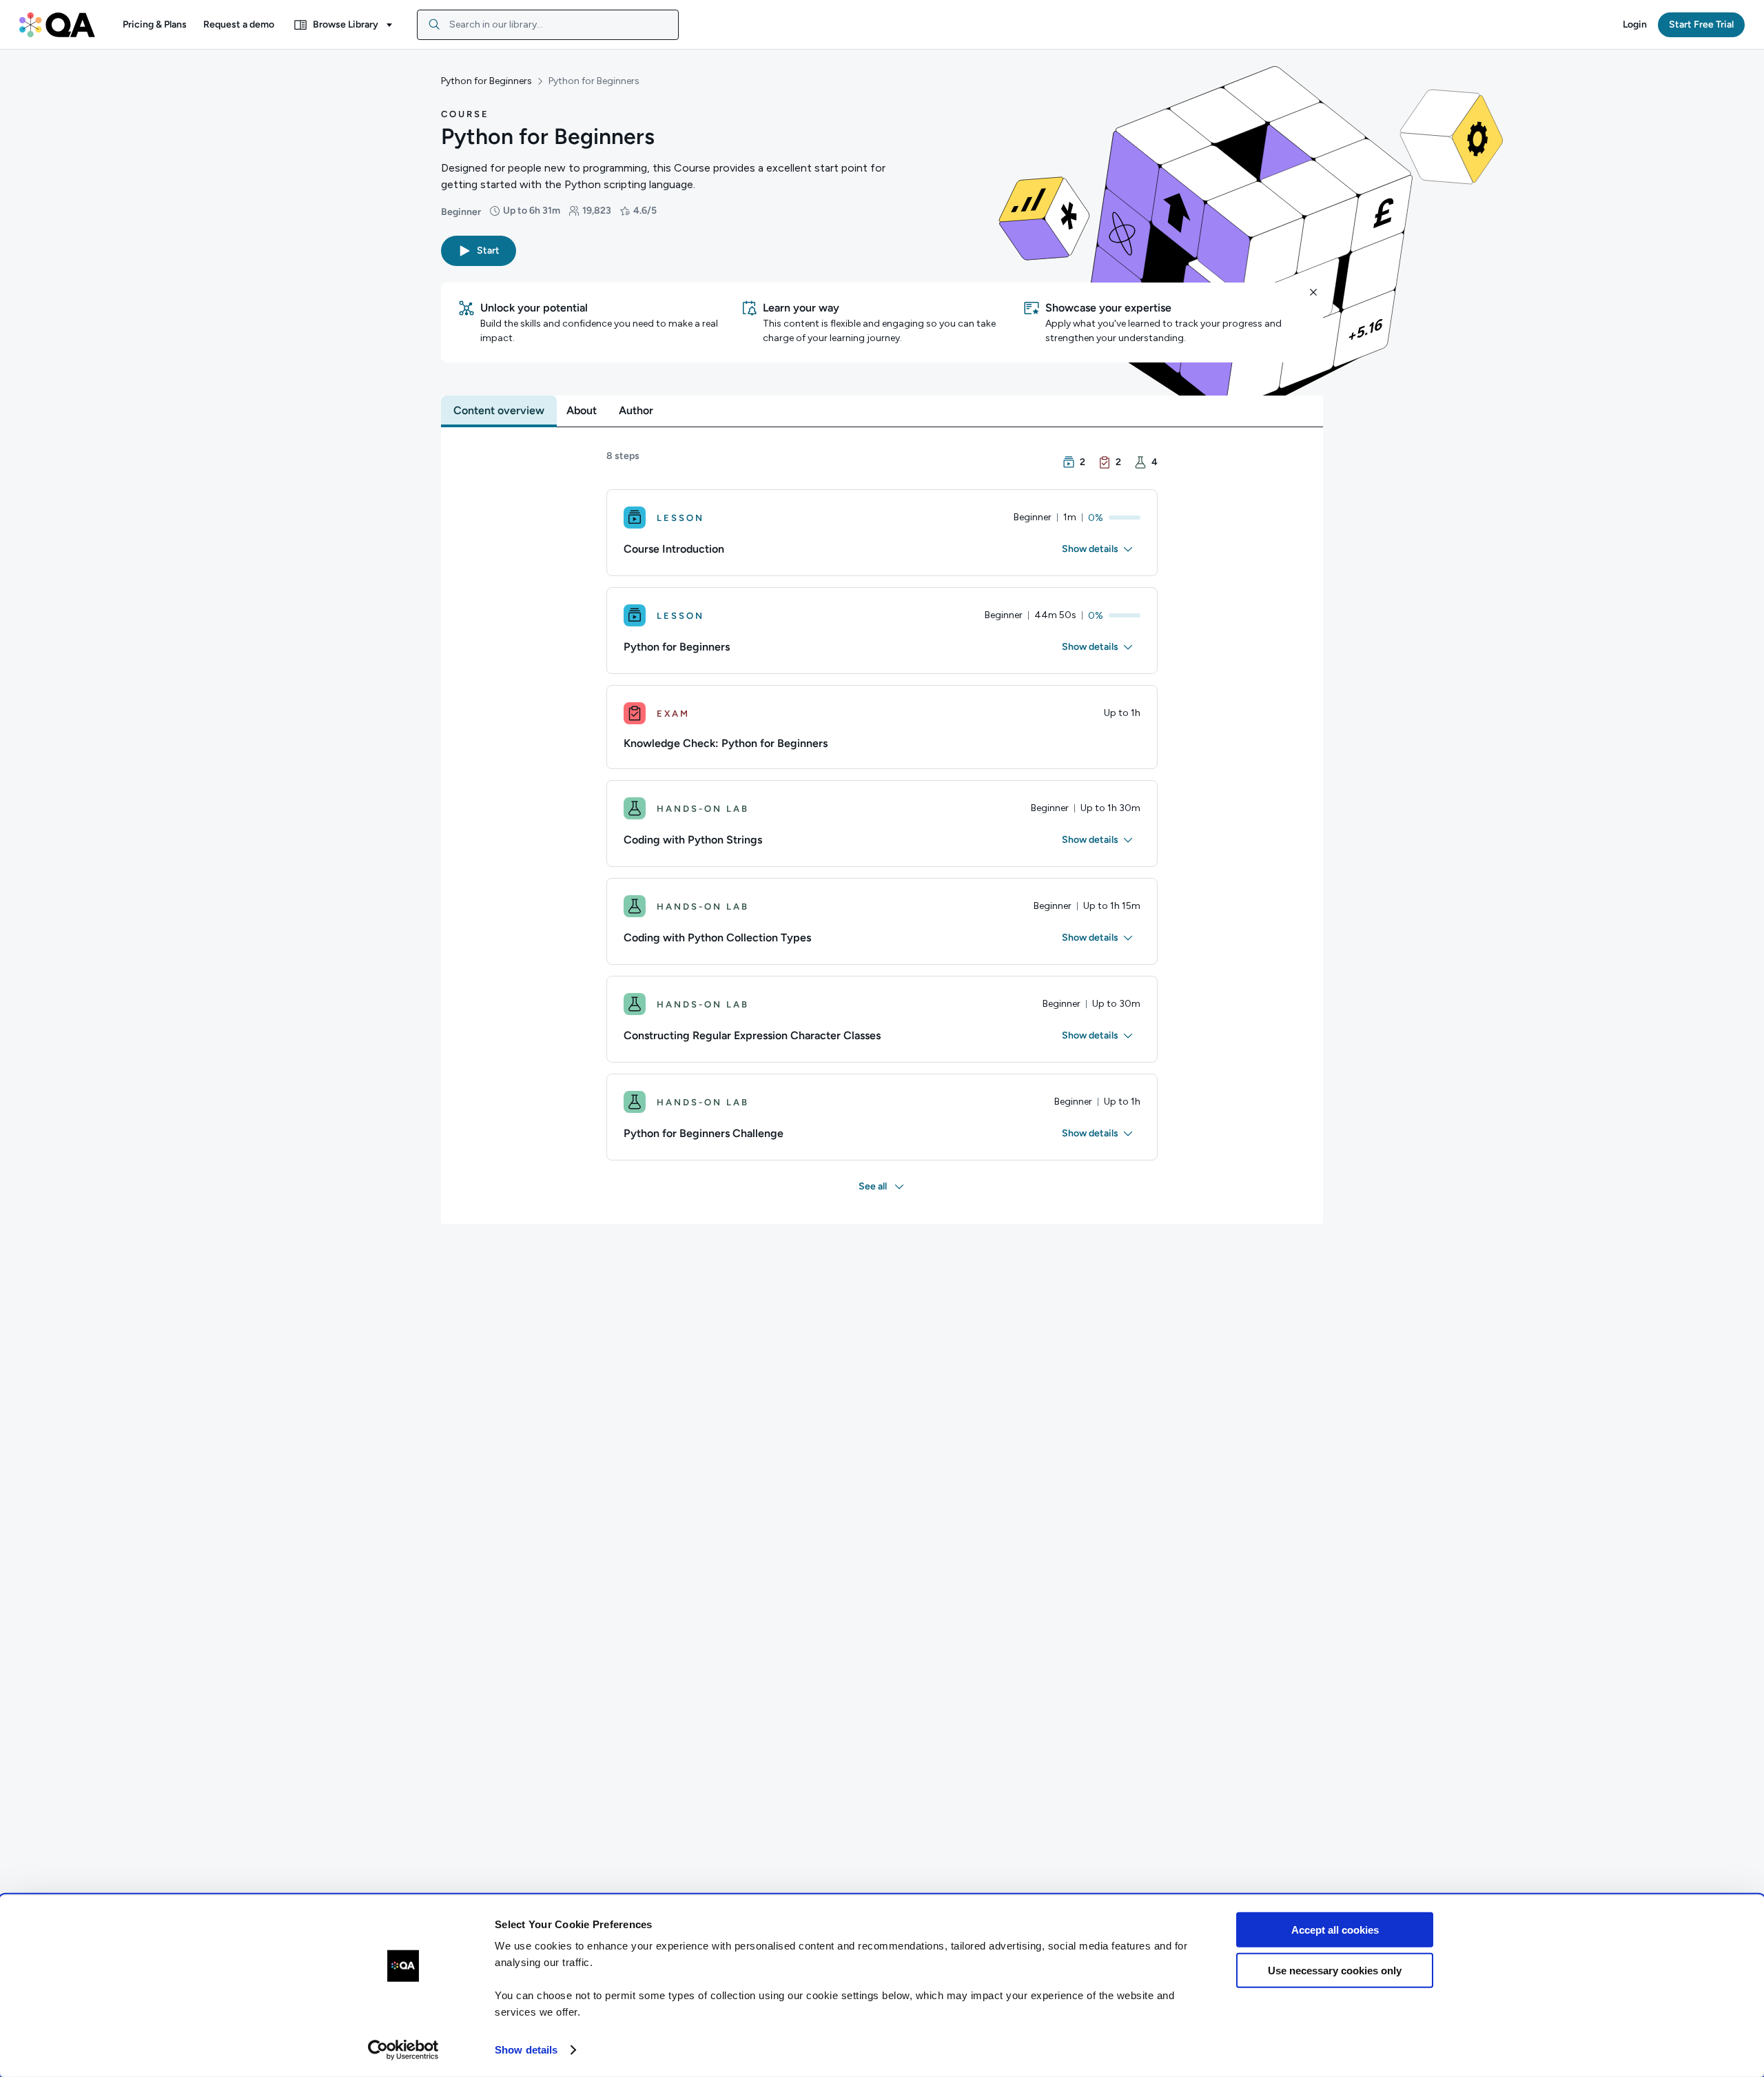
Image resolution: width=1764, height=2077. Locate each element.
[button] (155, 25)
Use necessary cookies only (1335, 1970)
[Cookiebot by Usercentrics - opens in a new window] (403, 2050)
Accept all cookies (1335, 1930)
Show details (526, 2050)
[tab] (499, 411)
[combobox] (548, 25)
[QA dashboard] (57, 25)
